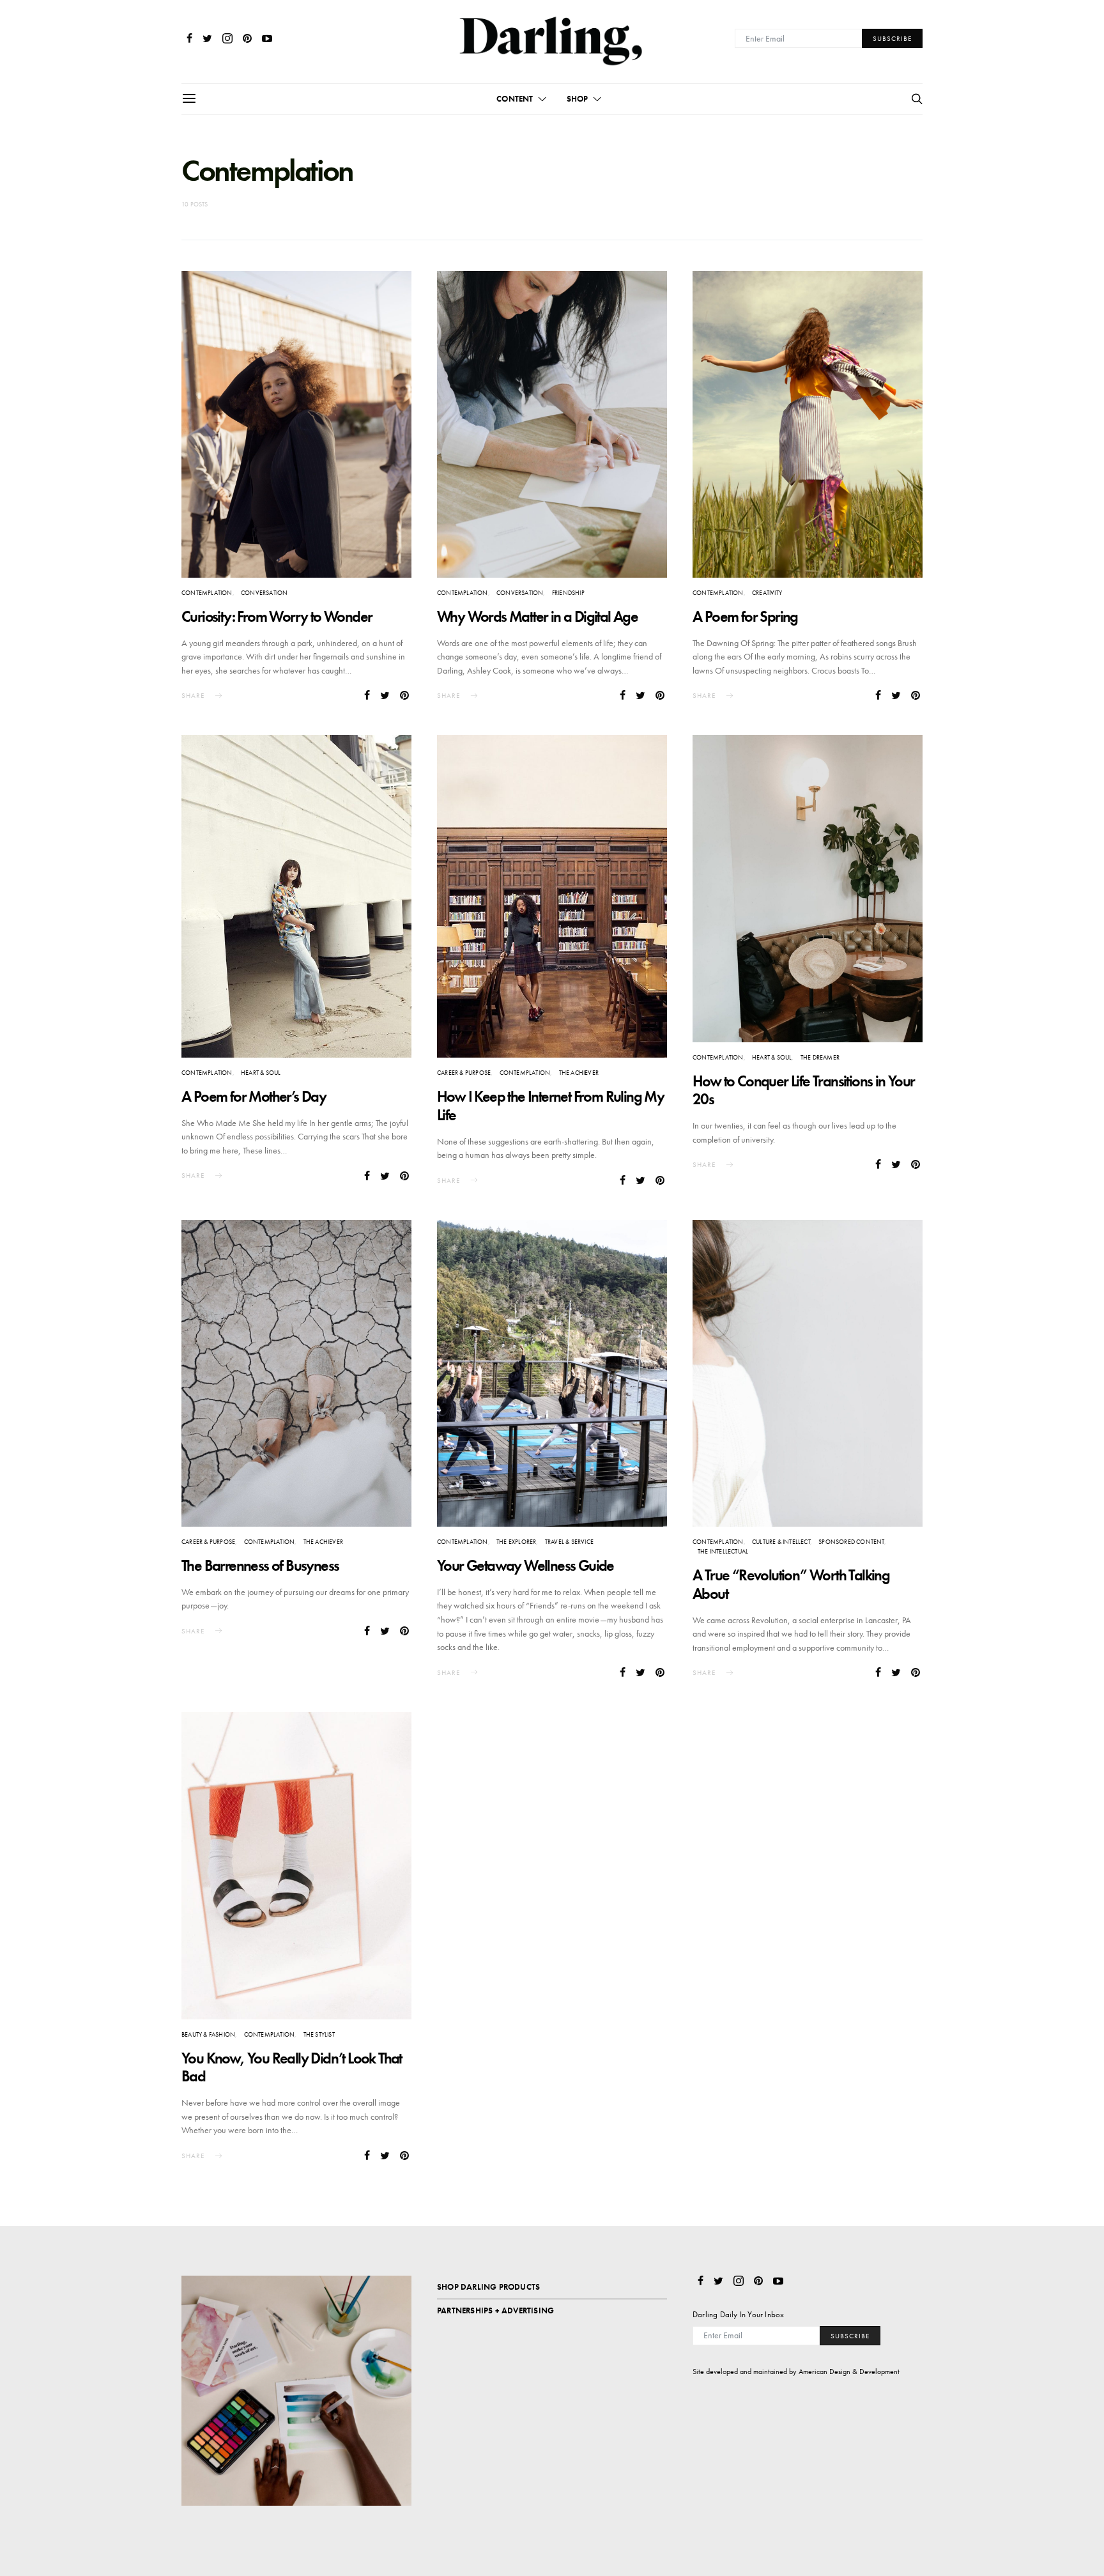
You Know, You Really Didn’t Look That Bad (292, 2067)
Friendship (568, 593)
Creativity (767, 593)
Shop (578, 99)
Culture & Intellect (781, 1542)
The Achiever (579, 1073)
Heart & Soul (261, 1073)
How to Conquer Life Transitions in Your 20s (804, 1090)
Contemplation (207, 593)
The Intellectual (723, 1551)
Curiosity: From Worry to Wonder (277, 616)
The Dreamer (820, 1057)
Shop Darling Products (488, 2287)
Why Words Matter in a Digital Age (537, 616)
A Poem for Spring (745, 616)
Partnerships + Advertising (495, 2310)
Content (515, 99)
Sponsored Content (851, 1542)
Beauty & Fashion (208, 2034)
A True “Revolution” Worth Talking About (791, 1584)
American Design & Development (849, 2372)
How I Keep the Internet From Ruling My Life (550, 1106)
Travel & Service (569, 1542)
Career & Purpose (464, 1073)
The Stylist (319, 2034)
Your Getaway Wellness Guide (525, 1565)
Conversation (264, 593)
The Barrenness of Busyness (260, 1565)
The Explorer (516, 1542)
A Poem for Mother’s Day (254, 1096)
